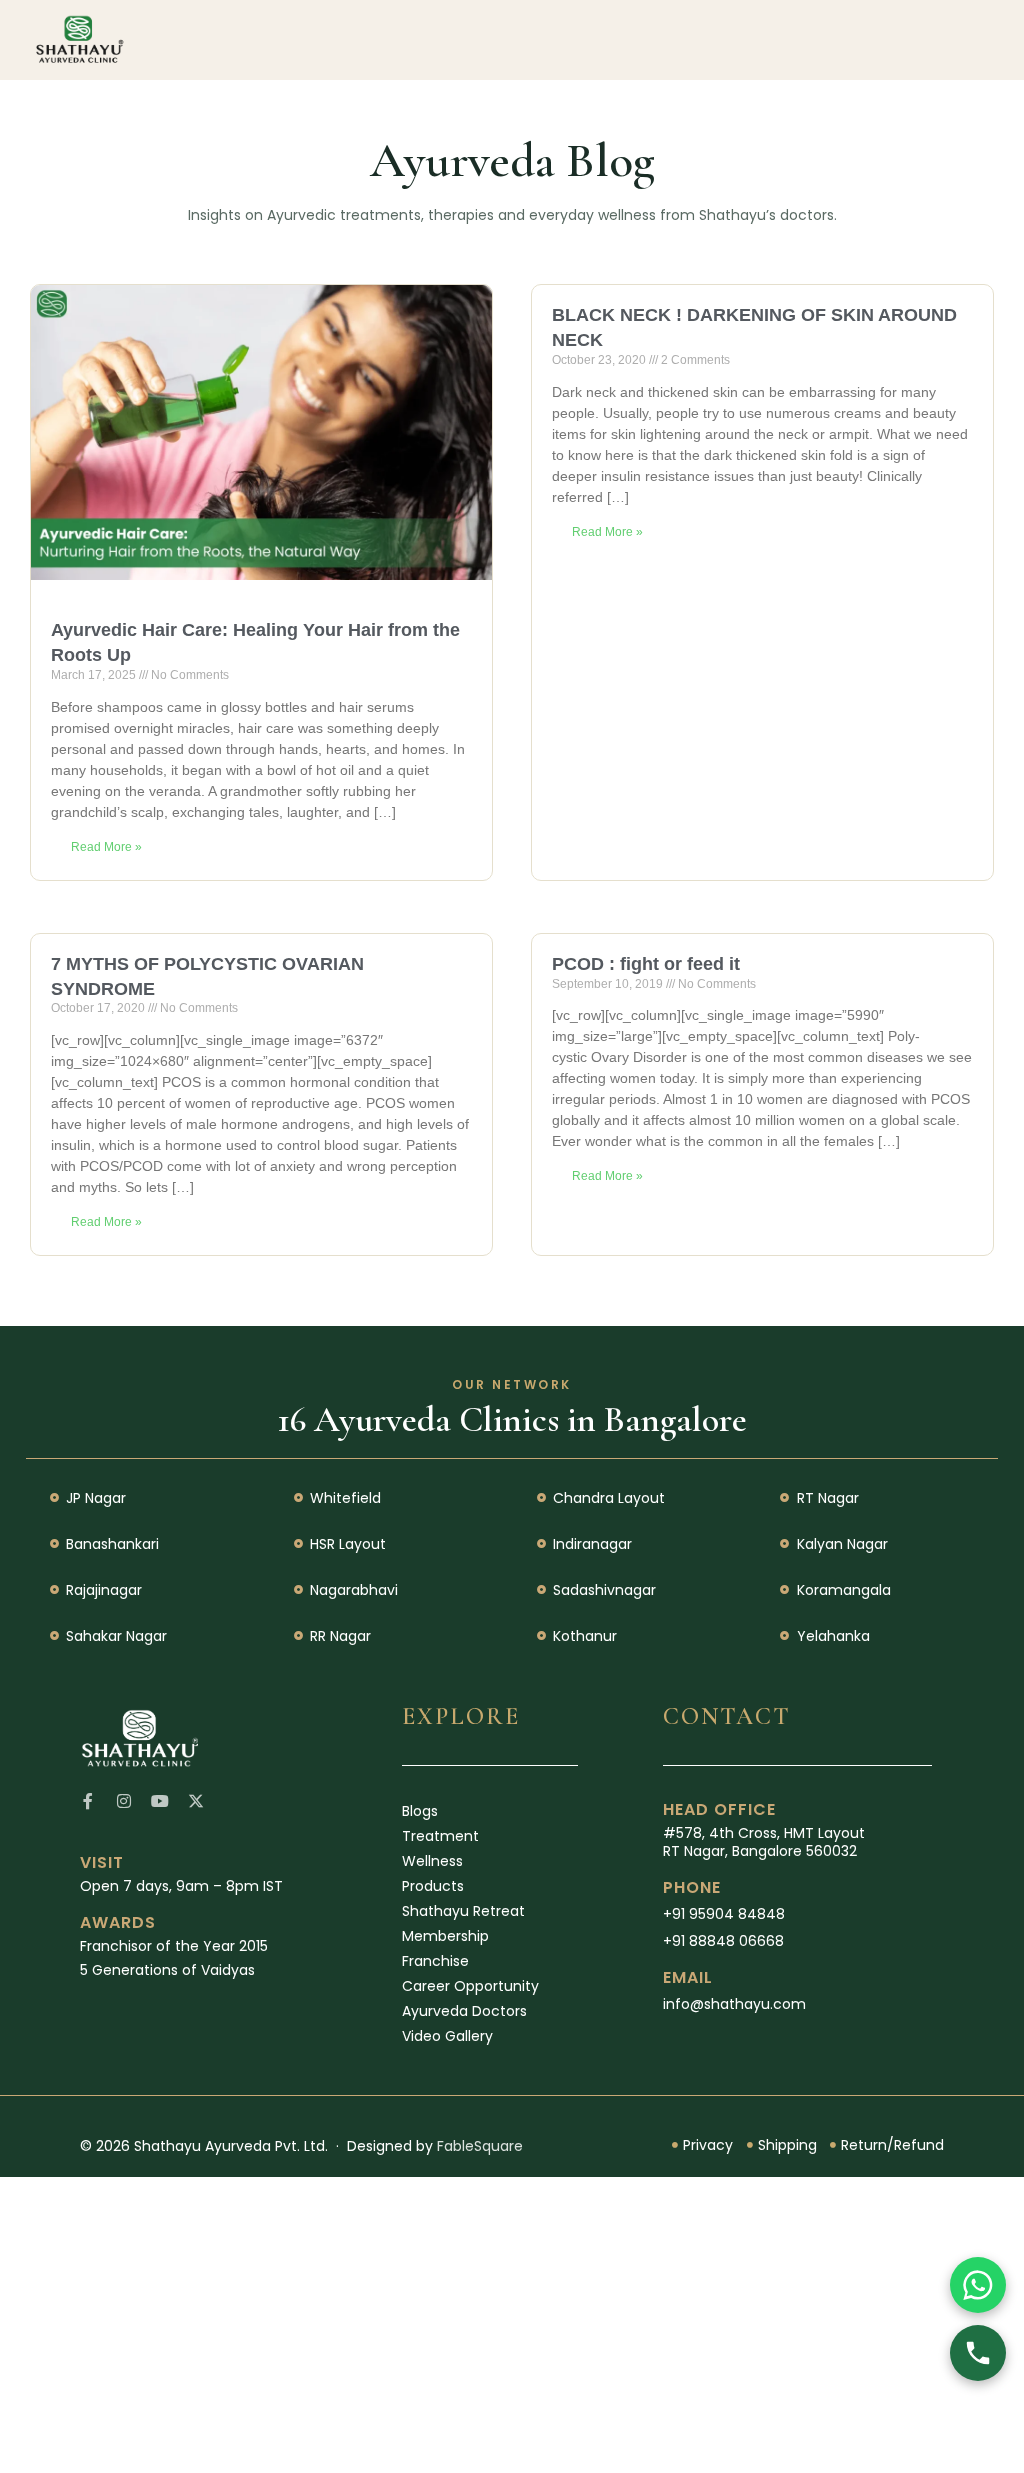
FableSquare (480, 2146)
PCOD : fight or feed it (646, 964)
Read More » (106, 847)
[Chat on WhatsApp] (978, 2285)
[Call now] (978, 2353)
